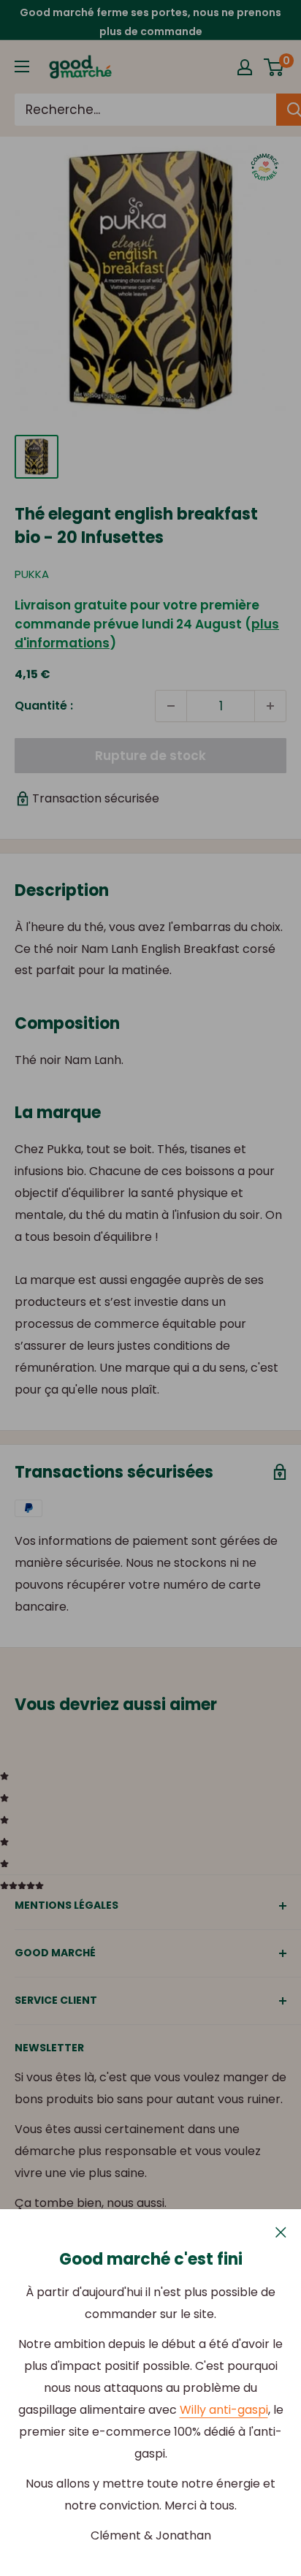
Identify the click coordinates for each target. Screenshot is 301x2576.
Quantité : (44, 706)
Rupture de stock (150, 756)
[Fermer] (281, 2232)
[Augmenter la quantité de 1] (270, 706)
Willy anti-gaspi (224, 2410)
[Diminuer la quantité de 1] (171, 706)
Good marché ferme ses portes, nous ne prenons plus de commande (150, 22)
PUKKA (32, 574)
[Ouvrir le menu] (22, 67)
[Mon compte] (245, 67)
